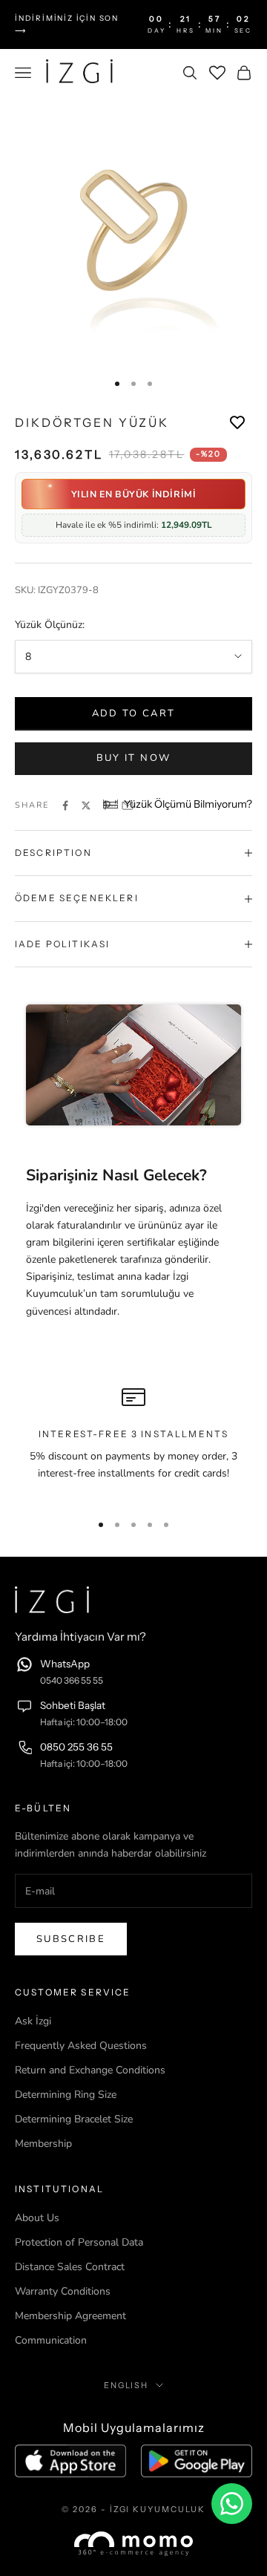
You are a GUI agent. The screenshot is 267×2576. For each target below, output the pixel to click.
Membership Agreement (70, 2316)
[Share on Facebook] (65, 805)
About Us (37, 2218)
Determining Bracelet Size (74, 2119)
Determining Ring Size (66, 2095)
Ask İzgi (33, 2021)
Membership (43, 2144)
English (126, 2385)
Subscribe (71, 1939)
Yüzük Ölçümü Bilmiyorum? (188, 804)
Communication (51, 2340)
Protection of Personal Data (79, 2242)
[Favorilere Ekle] (237, 423)
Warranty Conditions (63, 2291)
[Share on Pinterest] (107, 805)
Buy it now (133, 758)
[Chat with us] (232, 2504)
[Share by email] (128, 805)
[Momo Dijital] (133, 2544)
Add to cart (134, 713)
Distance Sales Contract (70, 2267)
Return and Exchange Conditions (90, 2070)
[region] (133, 1442)
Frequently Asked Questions (81, 2046)
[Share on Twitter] (86, 805)
